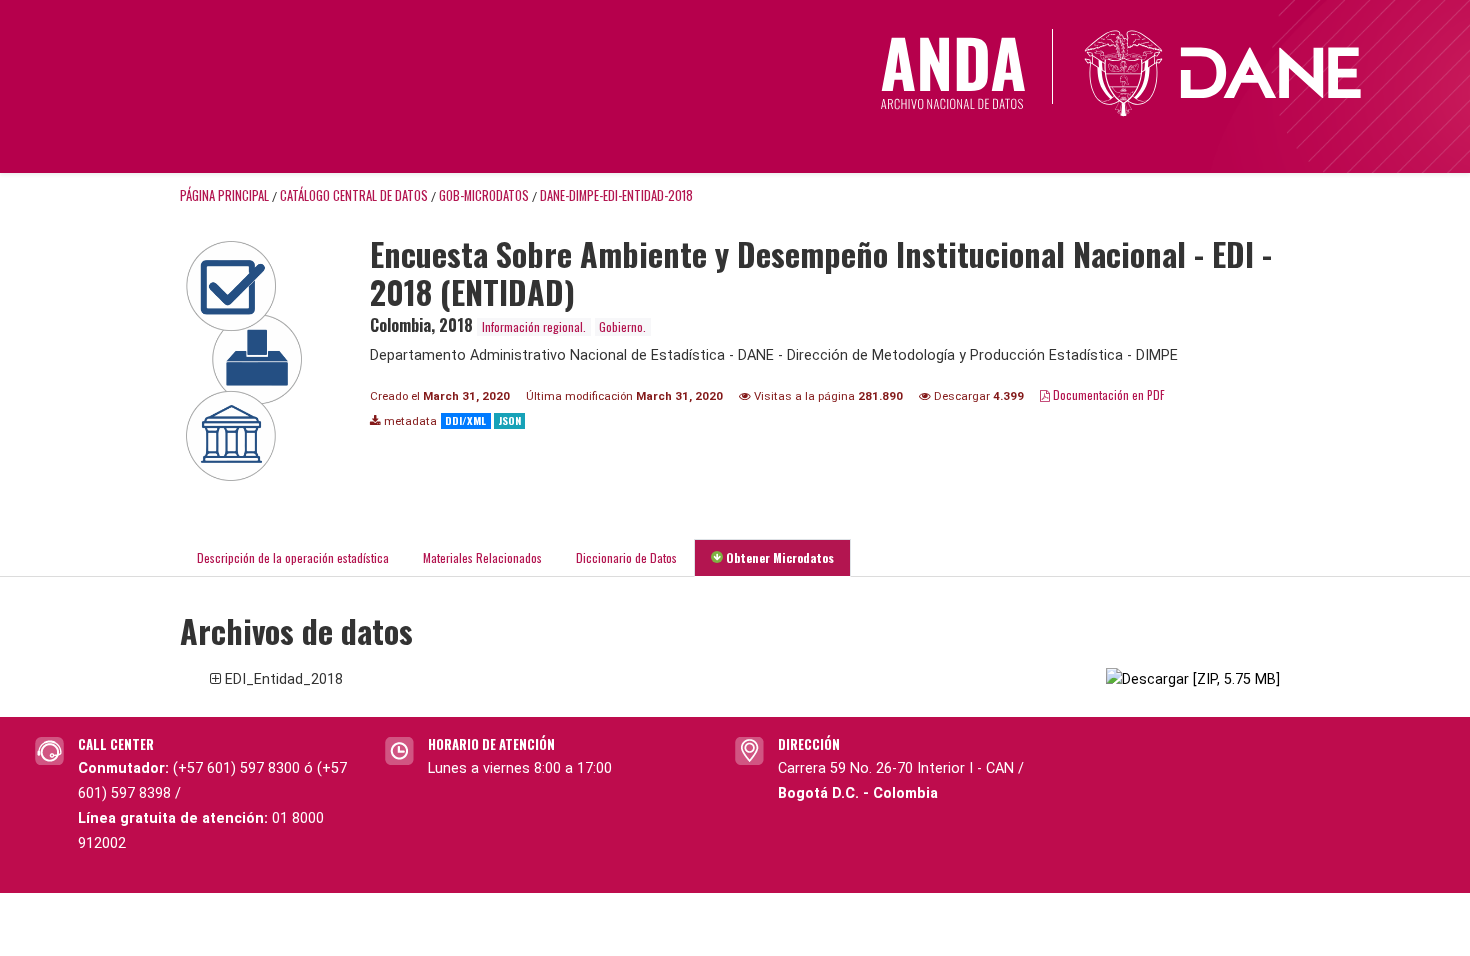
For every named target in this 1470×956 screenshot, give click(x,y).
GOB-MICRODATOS (484, 195)
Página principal (224, 195)
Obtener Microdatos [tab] (778, 557)
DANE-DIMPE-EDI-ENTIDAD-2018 (616, 195)
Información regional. (534, 326)
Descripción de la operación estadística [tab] (293, 557)
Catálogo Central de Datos (354, 195)
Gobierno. (622, 326)
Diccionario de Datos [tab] (626, 557)
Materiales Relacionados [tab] (482, 557)
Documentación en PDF (1107, 394)
